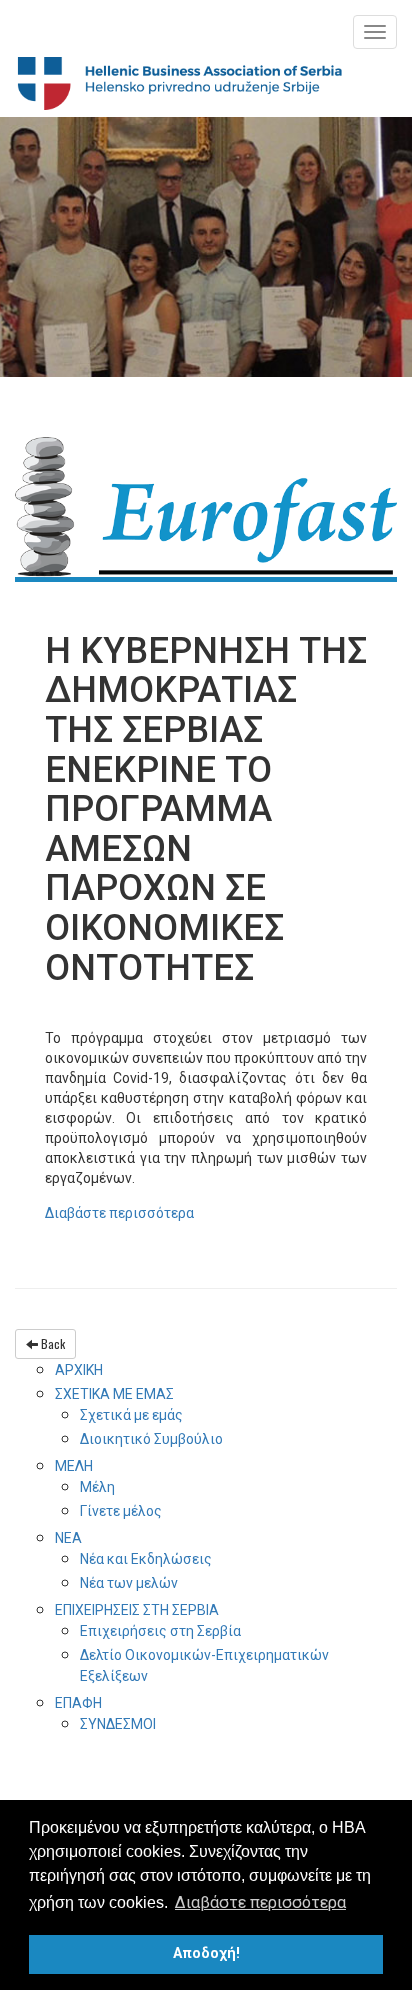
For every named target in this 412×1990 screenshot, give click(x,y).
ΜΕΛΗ (74, 1466)
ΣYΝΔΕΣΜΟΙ (118, 1724)
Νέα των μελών (129, 1583)
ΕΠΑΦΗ (78, 1703)
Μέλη (97, 1487)
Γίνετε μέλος (121, 1511)
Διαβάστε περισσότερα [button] (260, 1902)
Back (51, 1343)
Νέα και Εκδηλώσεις (146, 1559)
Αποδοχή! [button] (206, 1953)
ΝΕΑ (68, 1538)
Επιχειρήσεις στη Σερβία (160, 1631)
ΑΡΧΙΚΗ (79, 1370)
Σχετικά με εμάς (131, 1415)
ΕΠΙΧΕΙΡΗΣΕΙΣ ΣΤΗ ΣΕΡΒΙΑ (137, 1610)
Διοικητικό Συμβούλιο (151, 1439)
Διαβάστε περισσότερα (119, 1213)
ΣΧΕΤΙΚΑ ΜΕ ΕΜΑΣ (114, 1394)
